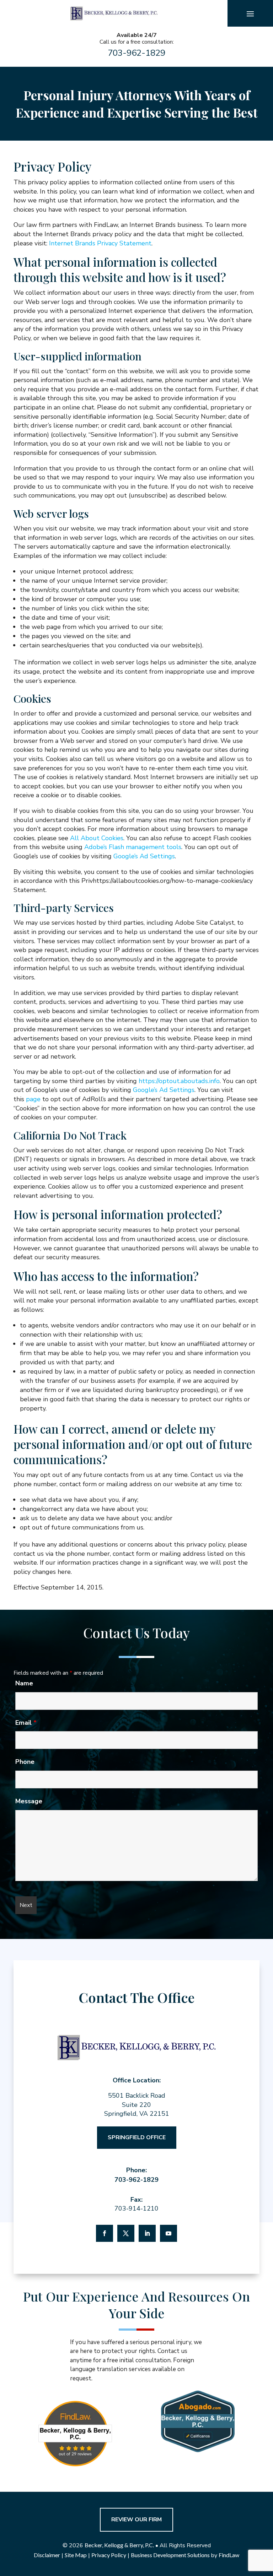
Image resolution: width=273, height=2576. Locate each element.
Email (26, 1723)
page (33, 1099)
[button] (250, 13)
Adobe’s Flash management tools (133, 847)
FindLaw (229, 2555)
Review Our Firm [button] (136, 2520)
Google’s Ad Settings (144, 856)
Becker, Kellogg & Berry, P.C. (119, 2545)
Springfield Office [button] (137, 2137)
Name (24, 1683)
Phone (25, 1762)
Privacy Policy (109, 2555)
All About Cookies (97, 838)
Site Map (76, 2555)
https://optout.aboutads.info (179, 1081)
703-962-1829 (136, 53)
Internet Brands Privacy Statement (100, 243)
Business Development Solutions (170, 2555)
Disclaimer (47, 2555)
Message (29, 1801)
